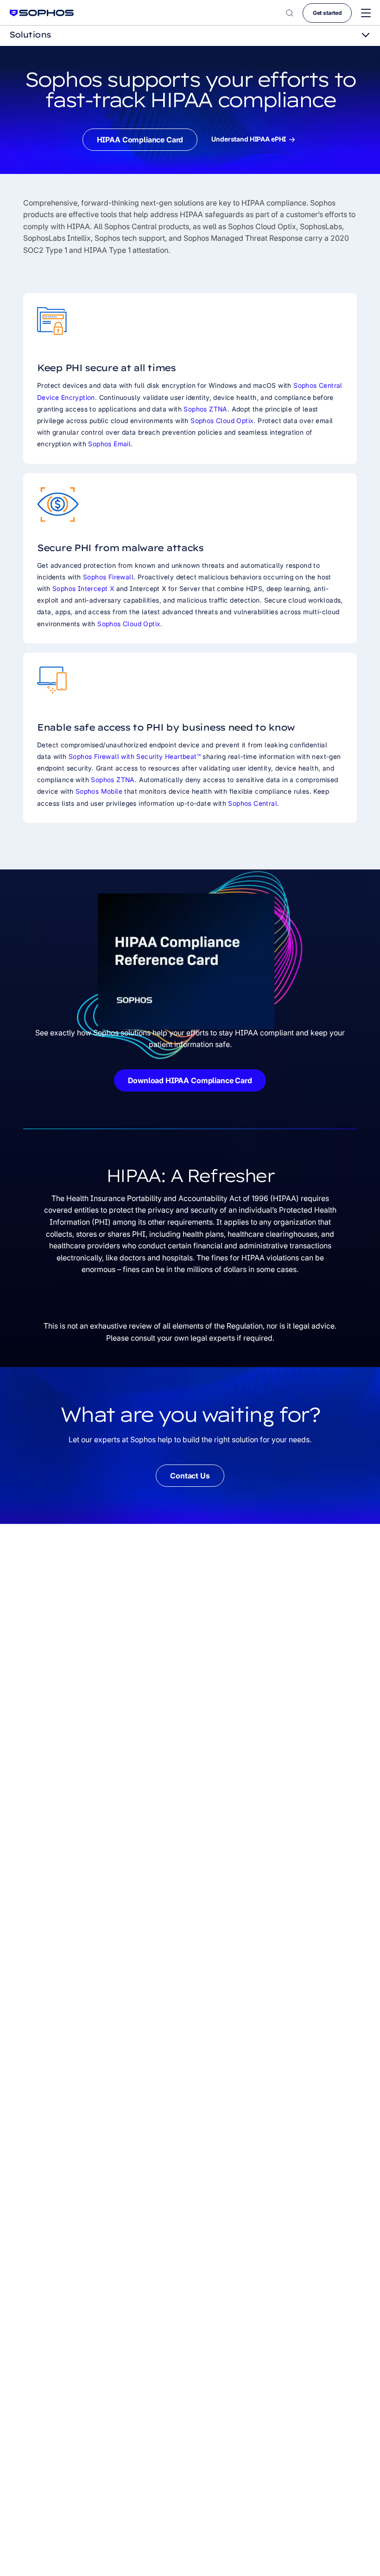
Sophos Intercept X (83, 588)
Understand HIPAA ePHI (249, 139)
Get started (327, 13)
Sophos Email (109, 444)
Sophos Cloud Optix (222, 421)
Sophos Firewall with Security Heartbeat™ (135, 756)
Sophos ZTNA (205, 409)
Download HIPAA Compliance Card (190, 1080)
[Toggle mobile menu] (366, 13)
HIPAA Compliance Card (140, 140)
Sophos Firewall (108, 577)
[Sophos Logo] (42, 13)
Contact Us (190, 1476)
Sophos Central (253, 803)
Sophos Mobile (99, 791)
